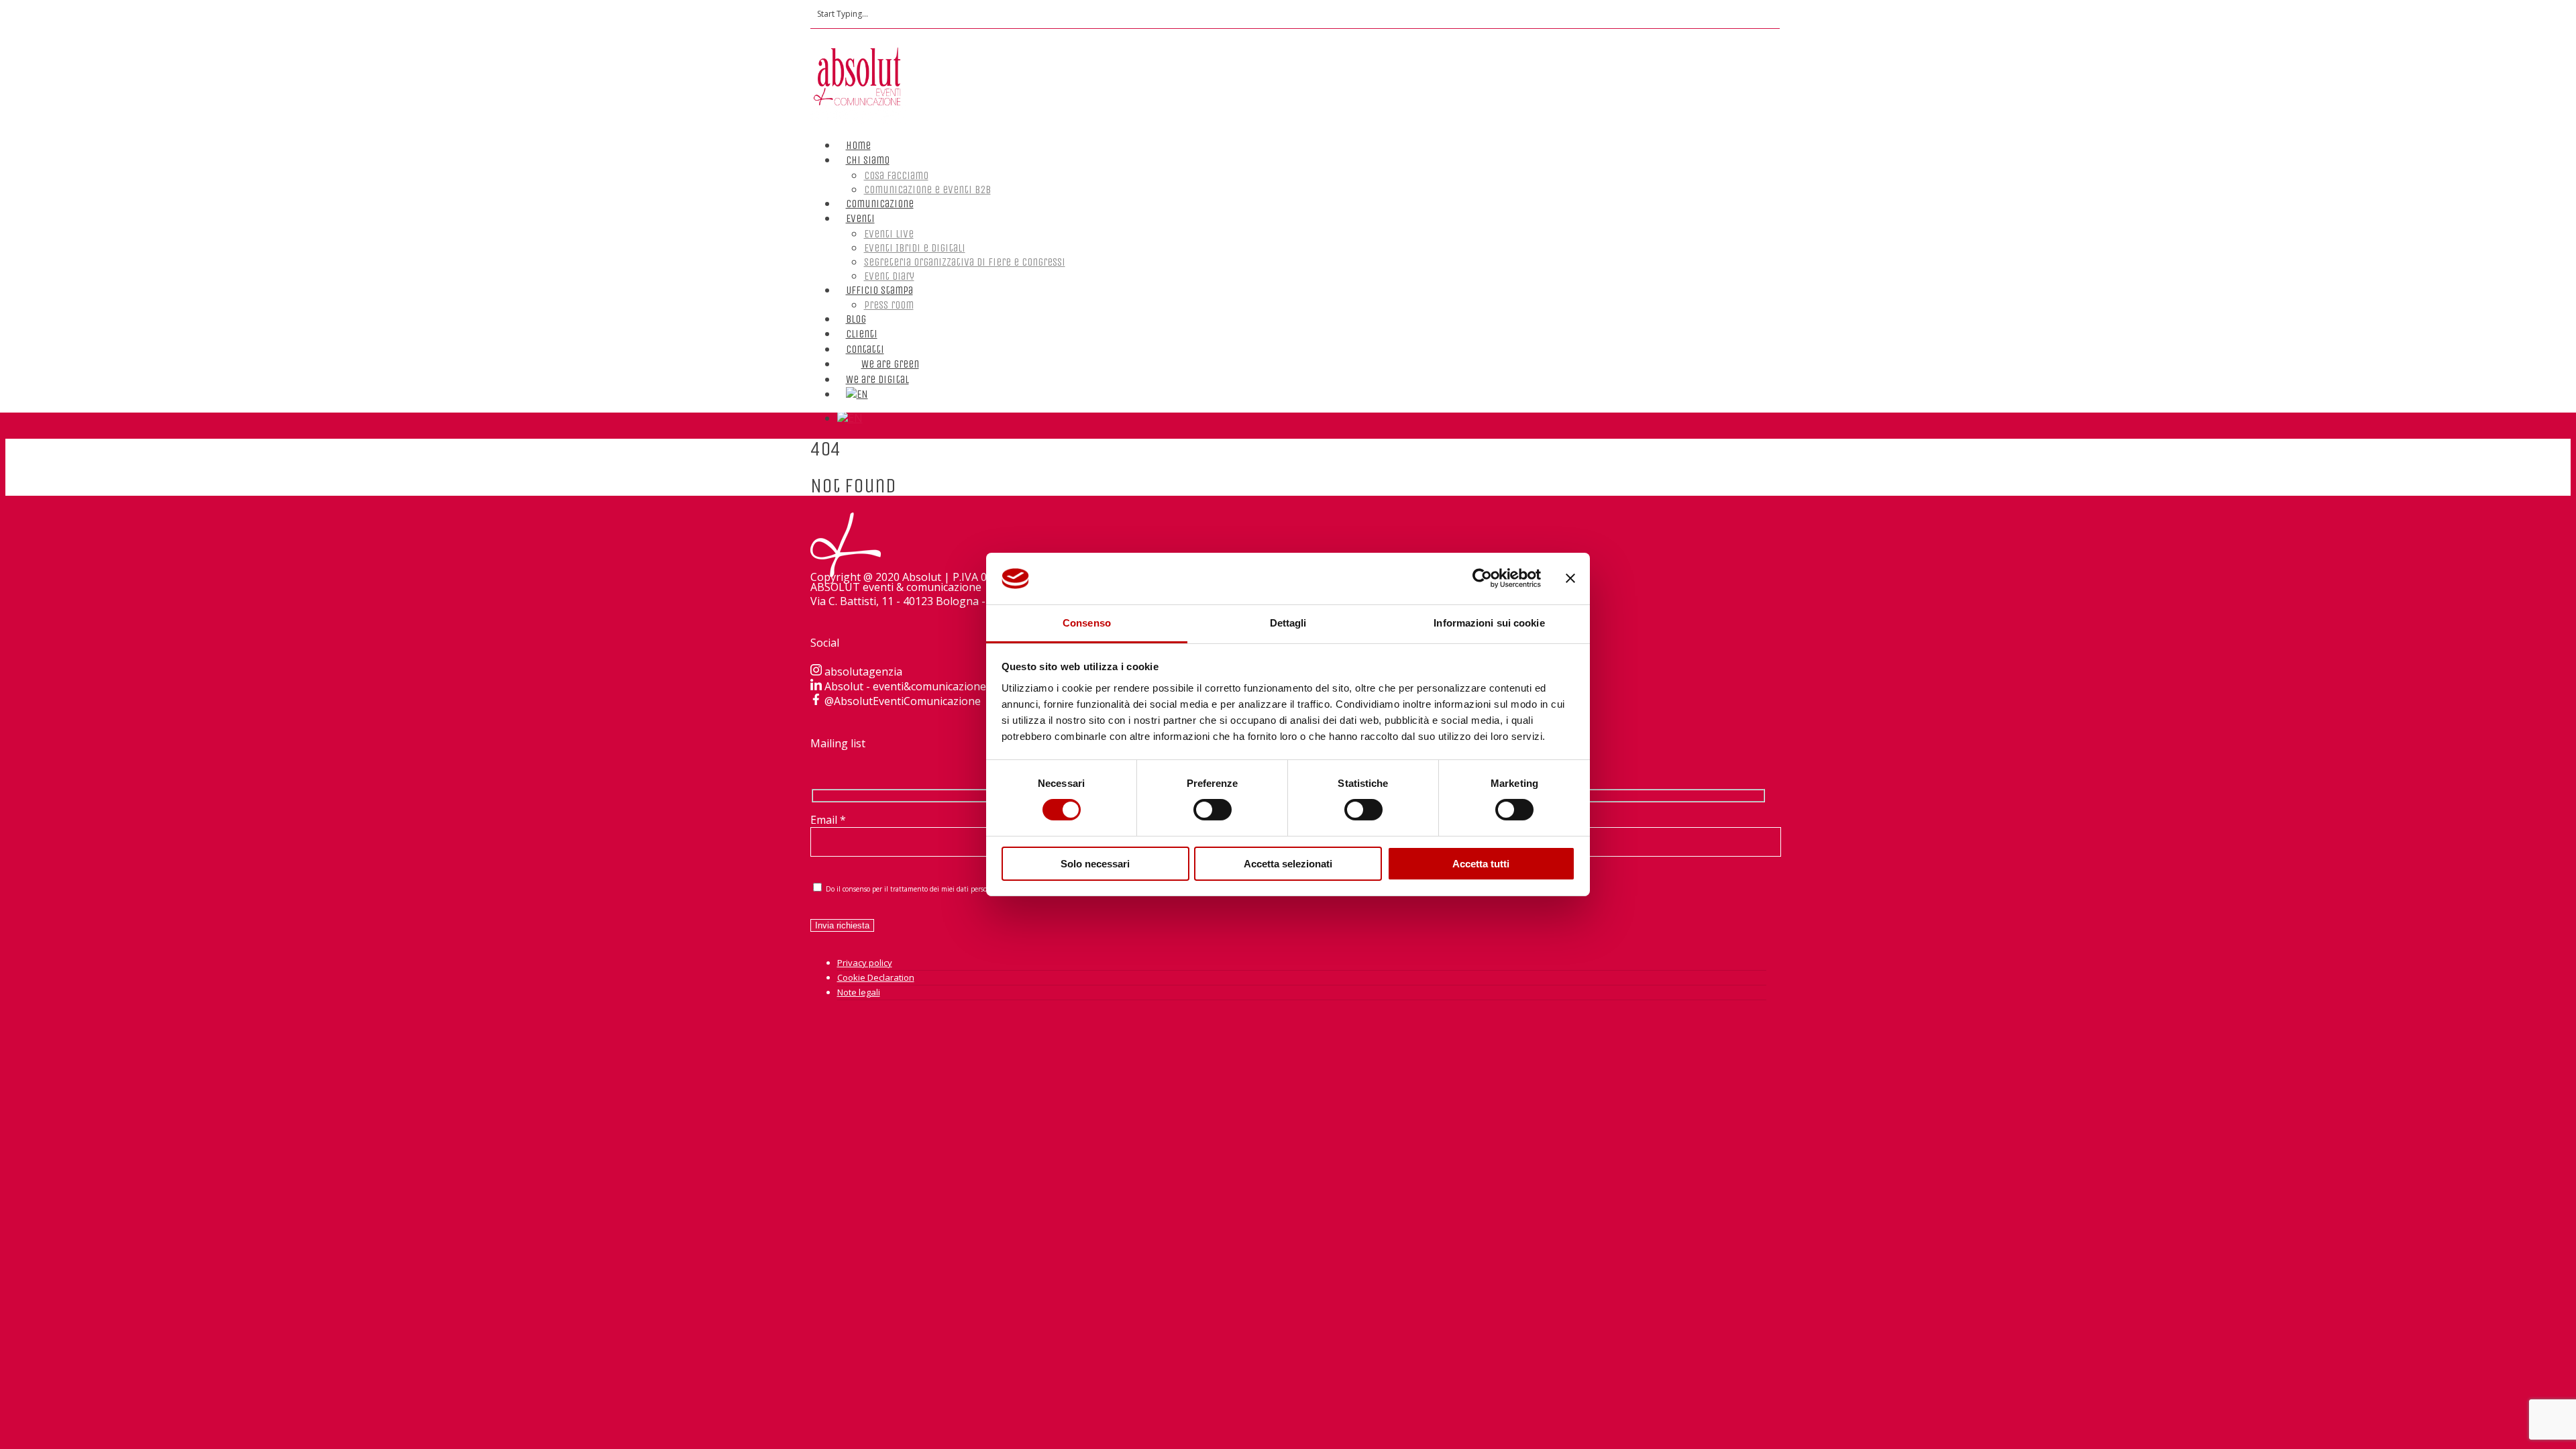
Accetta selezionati (1288, 864)
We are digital (877, 379)
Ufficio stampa (879, 290)
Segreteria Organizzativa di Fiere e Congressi (965, 262)
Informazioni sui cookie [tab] (1489, 623)
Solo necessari (1095, 864)
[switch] (1213, 810)
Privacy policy (865, 963)
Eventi (860, 218)
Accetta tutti (1481, 864)
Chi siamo (868, 160)
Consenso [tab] (1087, 623)
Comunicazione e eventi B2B (927, 190)
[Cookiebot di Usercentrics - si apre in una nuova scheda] (1482, 578)
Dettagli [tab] (1288, 623)
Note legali (859, 992)
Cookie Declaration (876, 977)
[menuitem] (857, 381)
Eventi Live (889, 234)
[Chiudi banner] (1570, 578)
